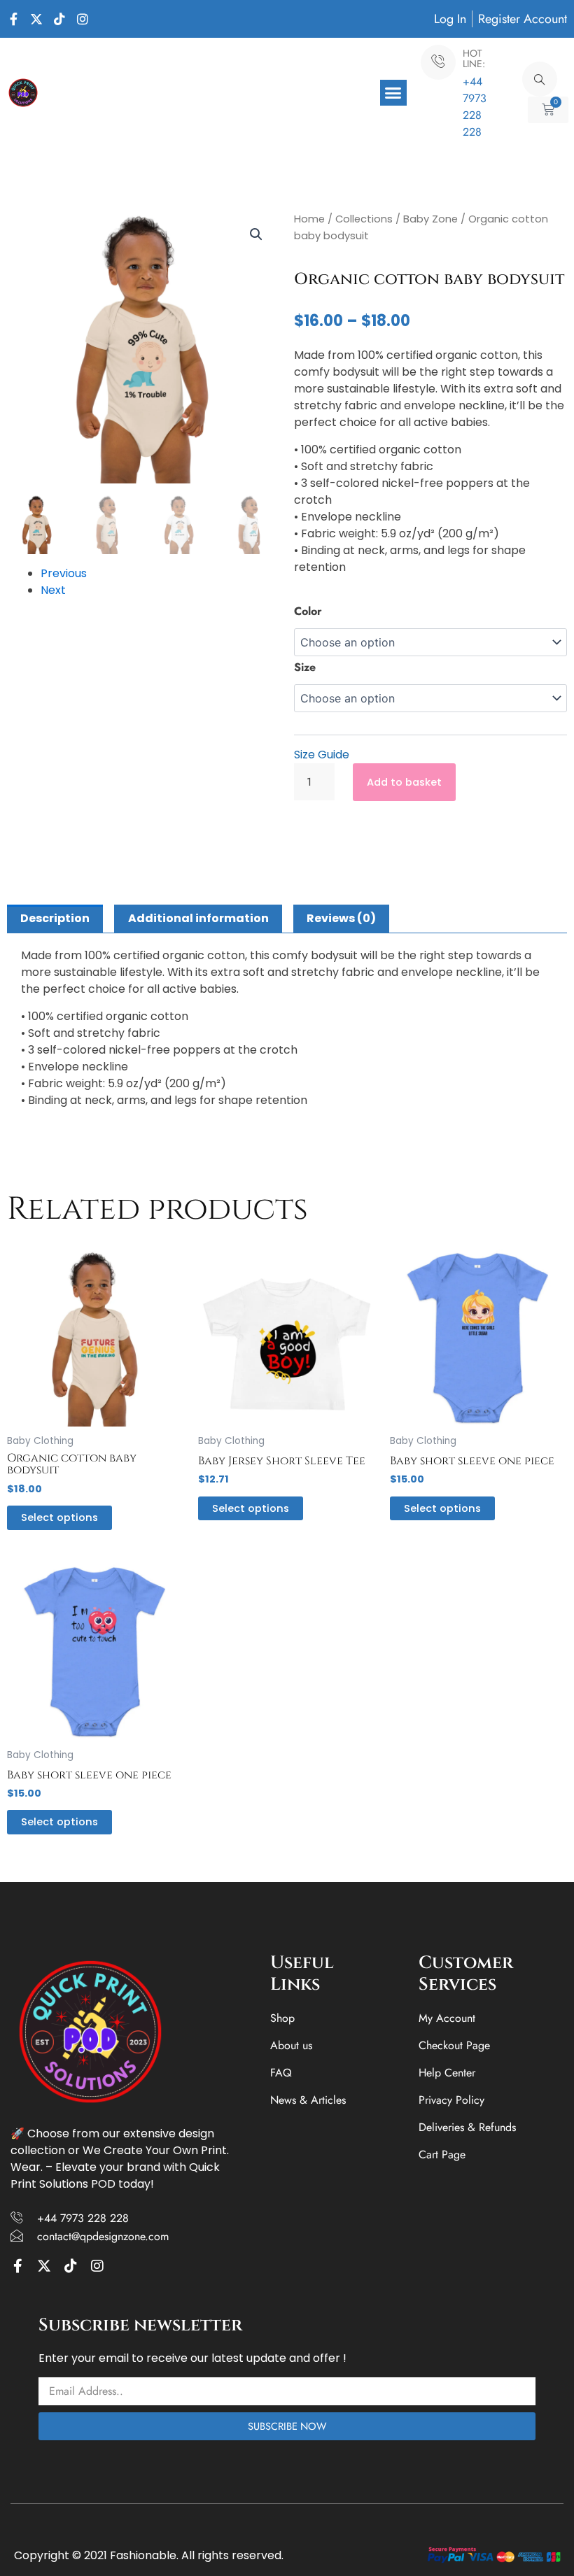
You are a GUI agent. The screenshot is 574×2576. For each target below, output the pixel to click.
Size (305, 667)
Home (309, 219)
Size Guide (322, 755)
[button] (393, 93)
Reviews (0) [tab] (341, 918)
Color (308, 611)
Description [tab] (55, 918)
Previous (64, 573)
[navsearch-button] (540, 79)
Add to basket (404, 782)
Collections (364, 219)
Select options (59, 1517)
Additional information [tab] (198, 918)
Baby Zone (430, 219)
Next (53, 590)
